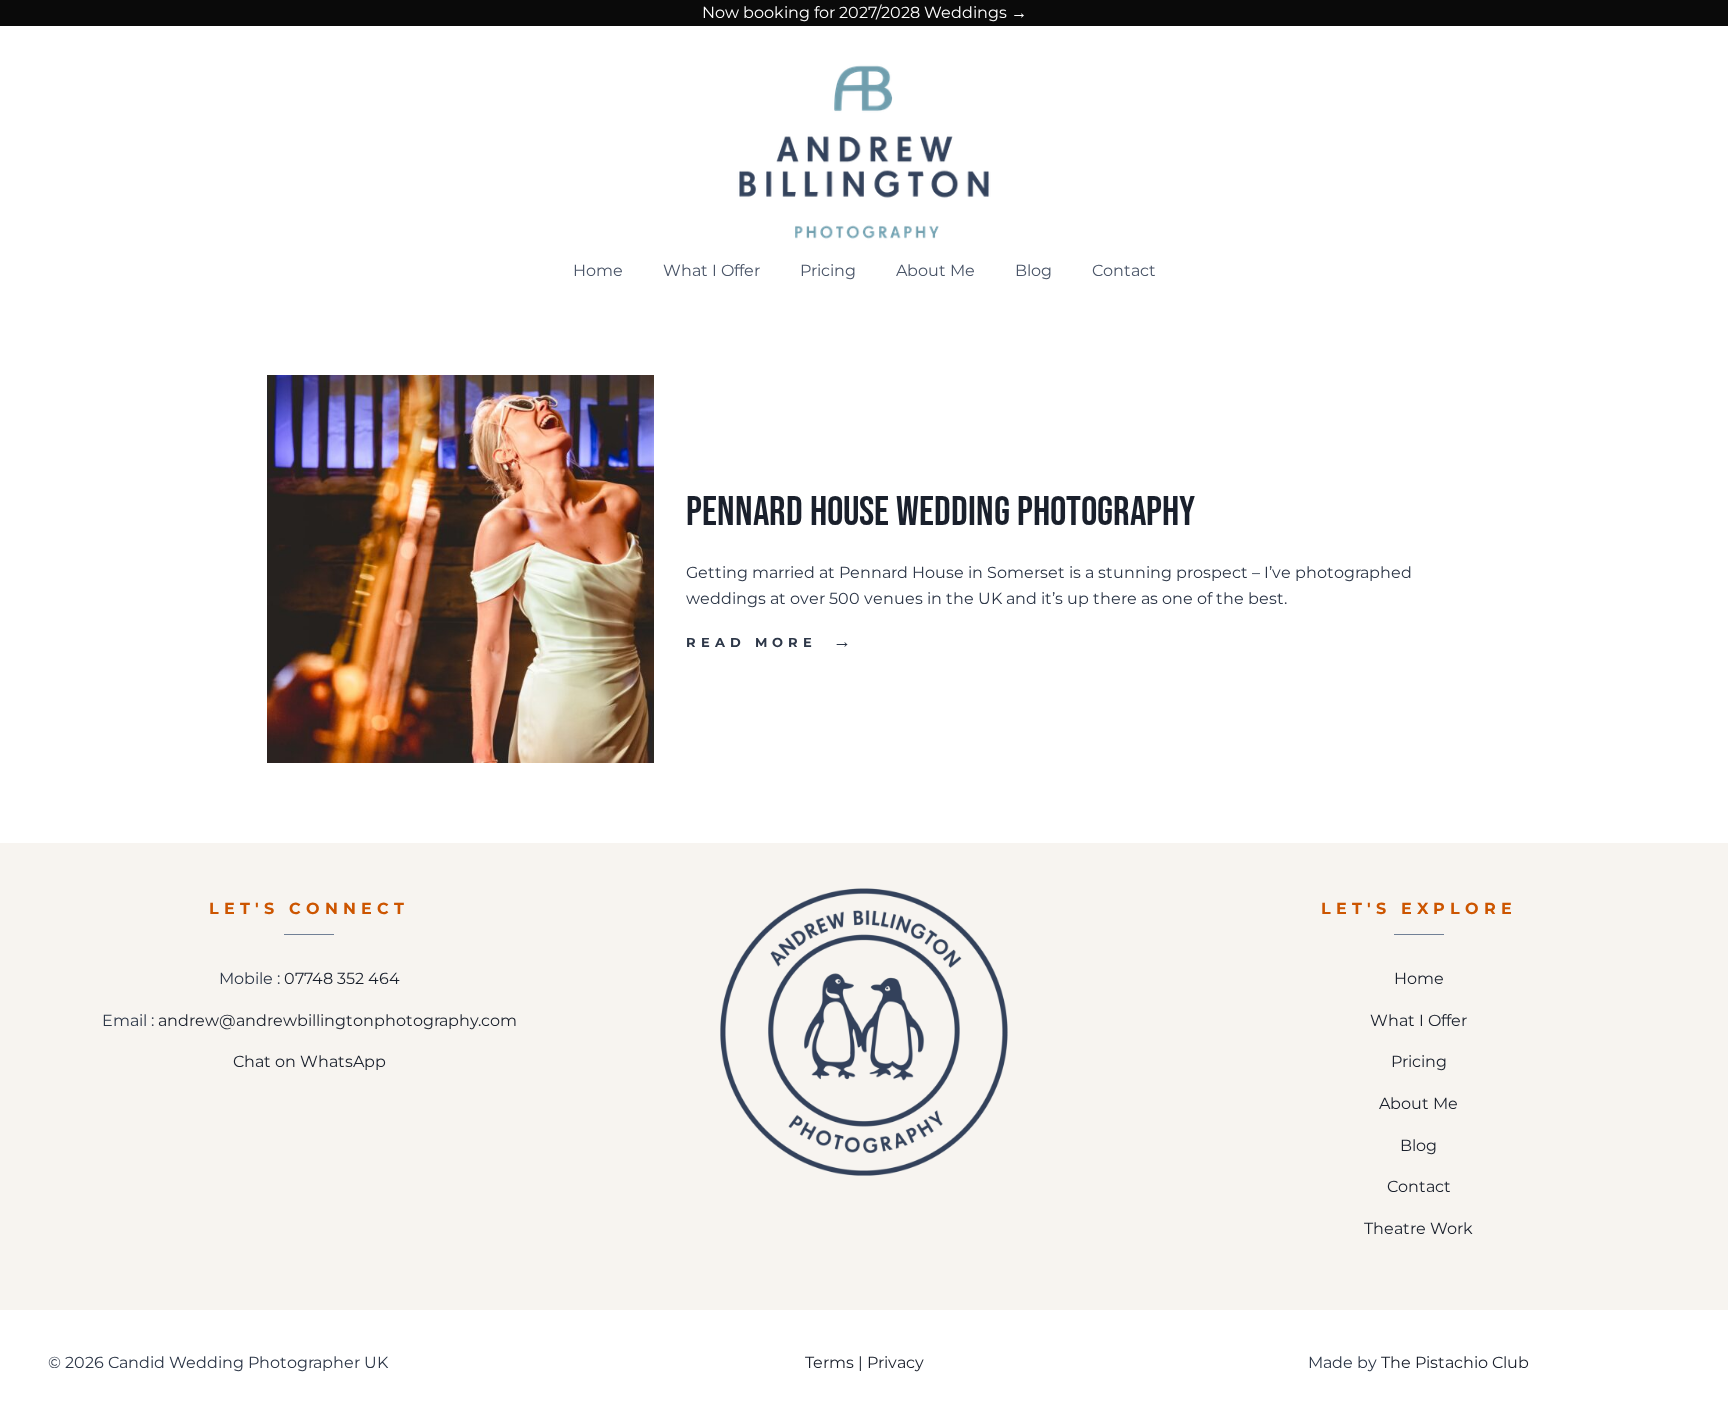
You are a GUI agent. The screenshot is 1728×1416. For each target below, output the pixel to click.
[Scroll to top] (1699, 1334)
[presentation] (460, 568)
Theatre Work (1418, 1228)
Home (598, 270)
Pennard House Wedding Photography (940, 512)
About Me (935, 270)
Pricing (828, 270)
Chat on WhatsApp (309, 1061)
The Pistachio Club (1455, 1362)
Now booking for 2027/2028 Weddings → (864, 12)
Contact (1124, 270)
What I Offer (711, 270)
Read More (770, 642)
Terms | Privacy (864, 1362)
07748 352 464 (342, 978)
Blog (1033, 270)
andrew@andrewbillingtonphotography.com (337, 1020)
